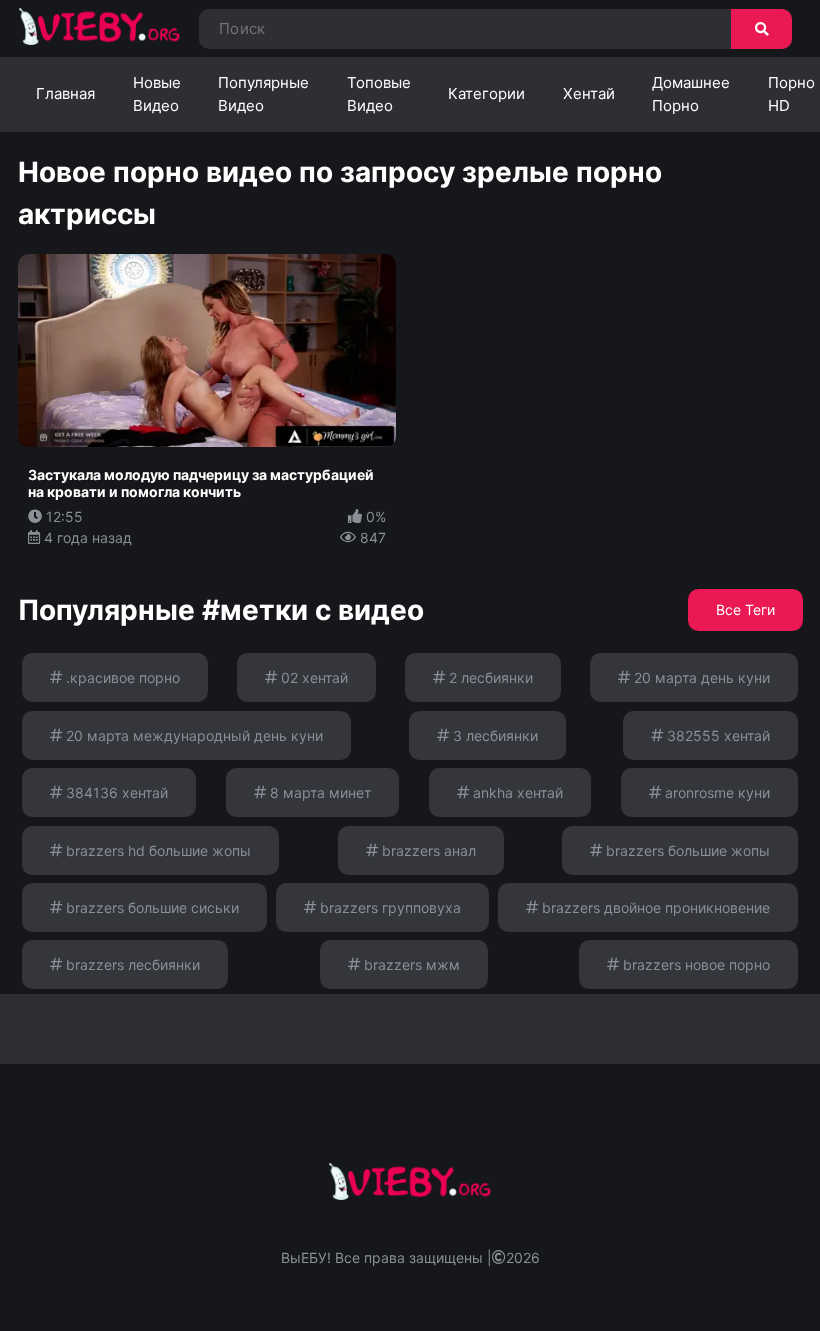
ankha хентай (516, 792)
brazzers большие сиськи (150, 907)
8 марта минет (318, 792)
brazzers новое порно (694, 964)
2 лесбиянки (489, 677)
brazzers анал (427, 850)
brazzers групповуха (388, 907)
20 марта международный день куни (192, 735)
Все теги (745, 609)
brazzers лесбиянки (131, 964)
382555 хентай (716, 735)
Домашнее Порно (691, 94)
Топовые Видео (379, 94)
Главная (65, 93)
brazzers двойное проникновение (654, 907)
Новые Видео (157, 94)
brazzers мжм (410, 964)
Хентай (589, 93)
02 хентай (312, 677)
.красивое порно (121, 677)
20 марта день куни (700, 677)
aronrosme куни (715, 792)
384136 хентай (115, 792)
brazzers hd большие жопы (156, 850)
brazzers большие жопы (686, 850)
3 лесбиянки (493, 735)
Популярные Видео (263, 94)
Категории (486, 93)
